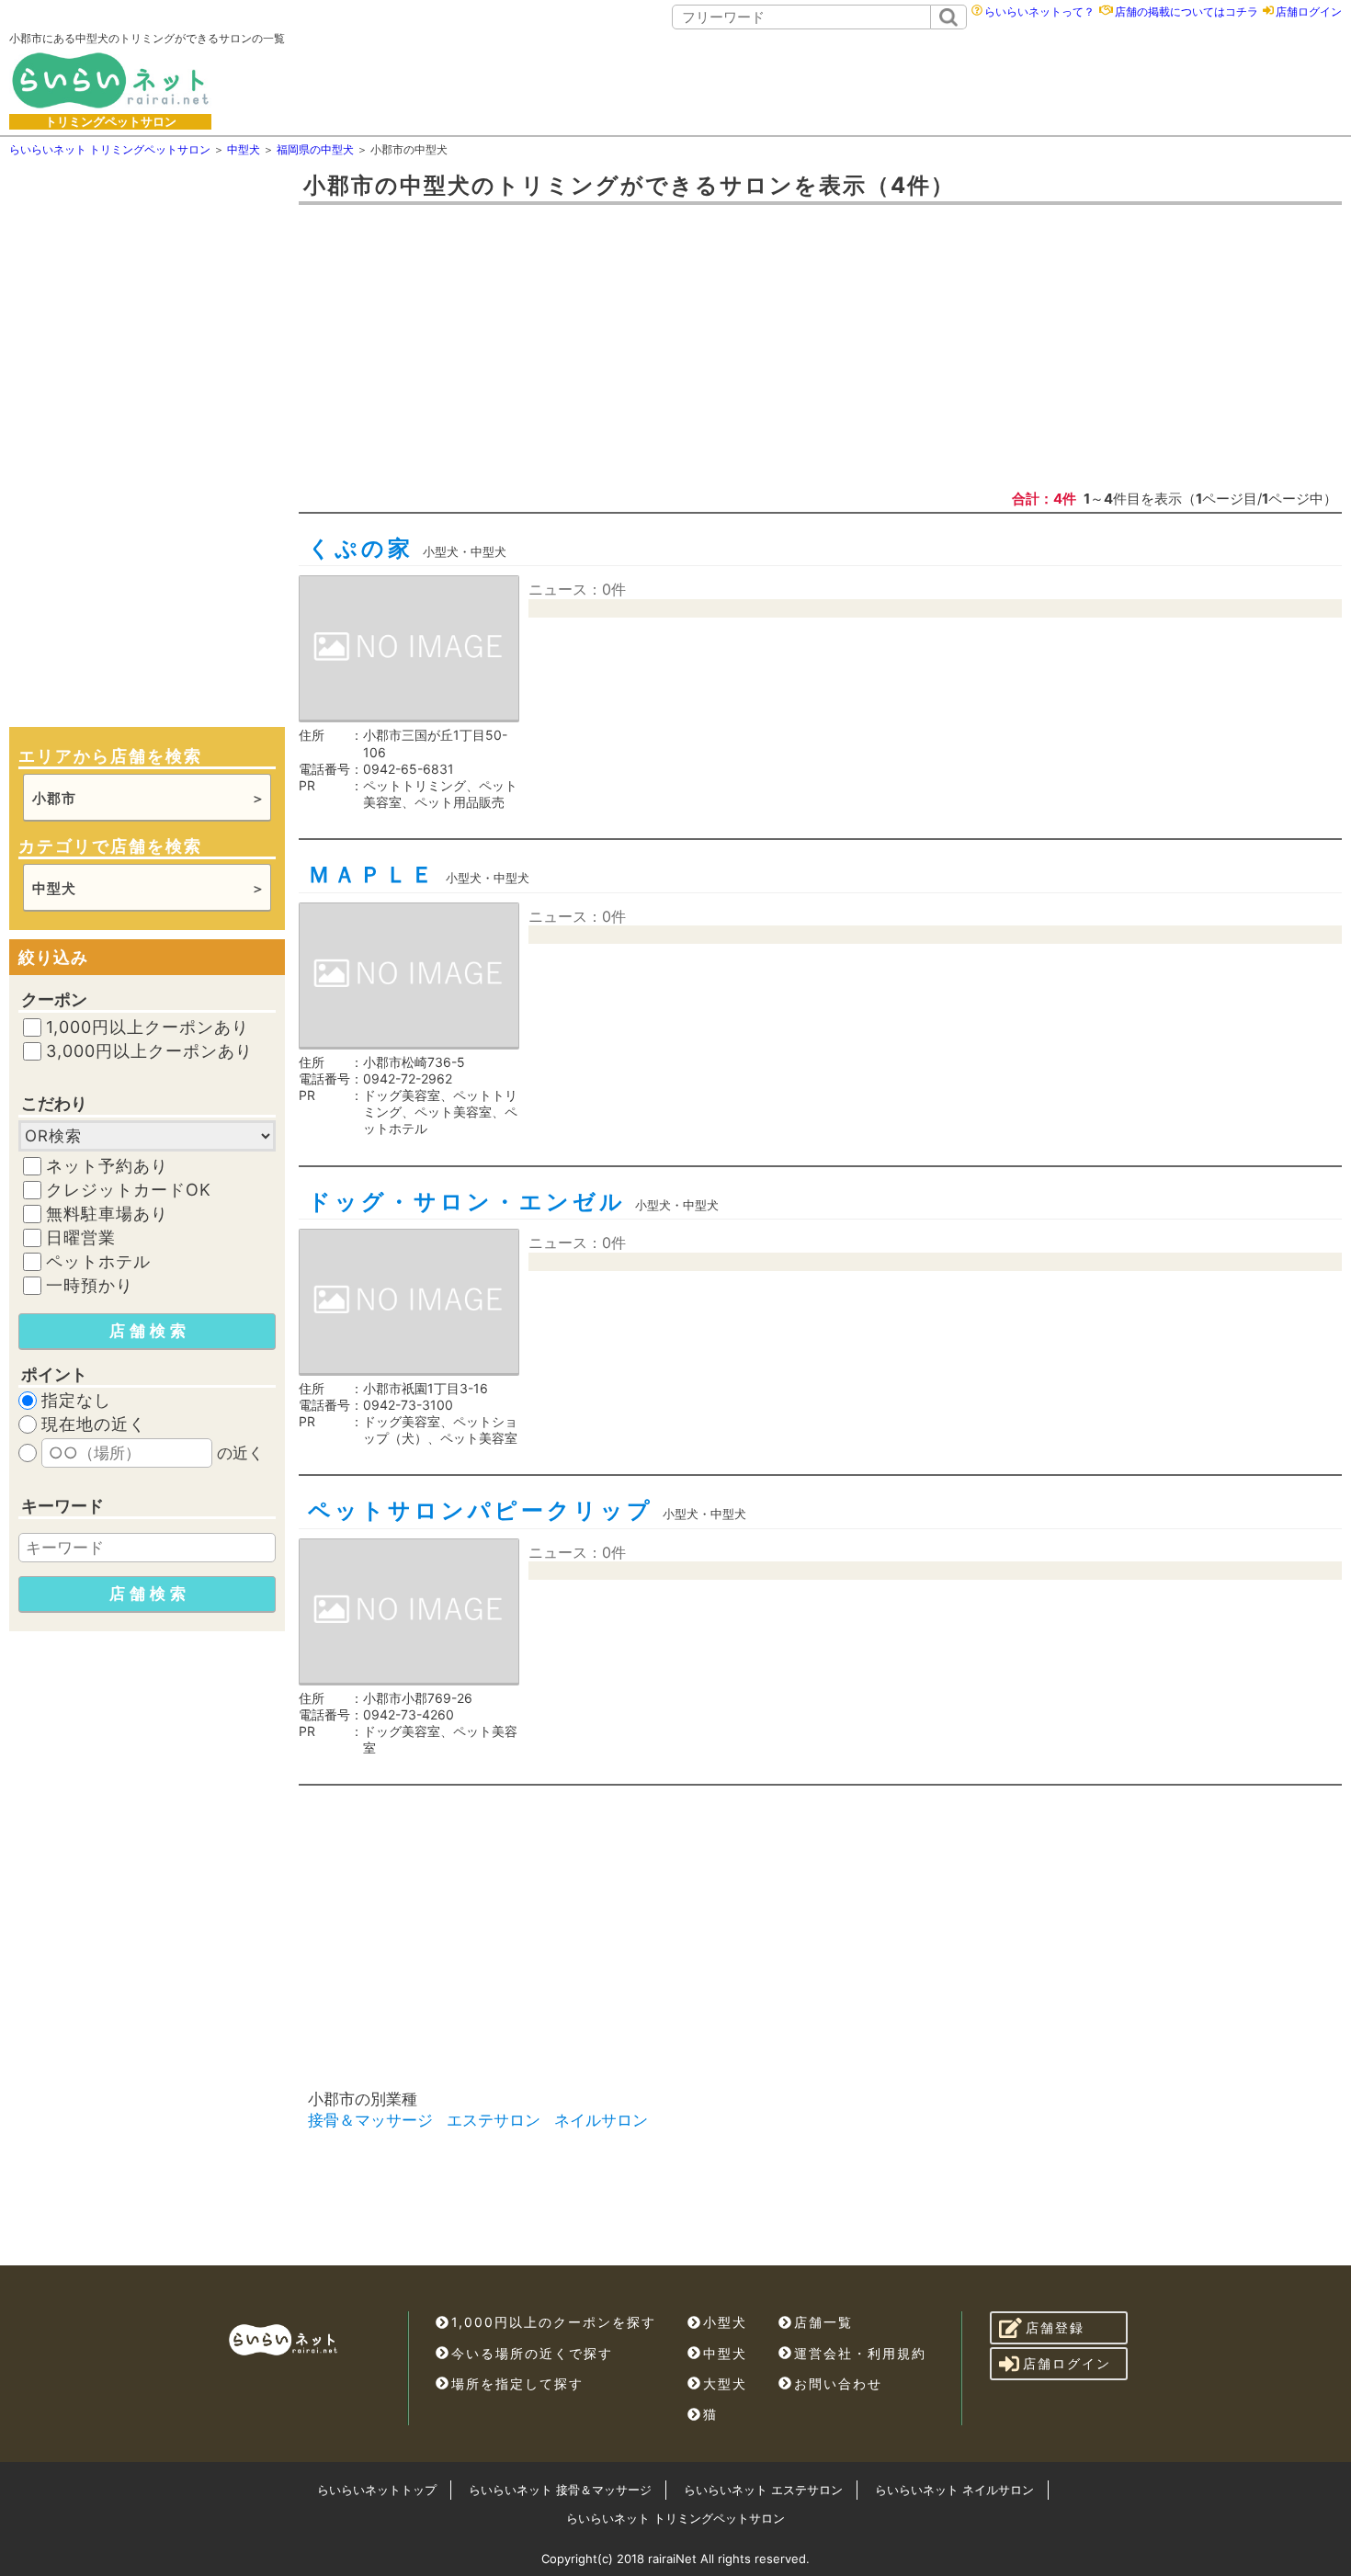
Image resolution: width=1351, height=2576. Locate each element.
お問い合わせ (838, 2383)
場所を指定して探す (517, 2383)
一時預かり (90, 1286)
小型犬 (725, 2322)
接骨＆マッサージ (370, 2120)
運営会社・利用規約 (860, 2353)
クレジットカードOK (129, 1190)
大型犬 (725, 2383)
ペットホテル (98, 1262)
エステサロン (494, 2120)
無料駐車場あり (107, 1214)
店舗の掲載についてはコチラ (1186, 11)
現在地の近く (94, 1424)
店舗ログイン (1309, 11)
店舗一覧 (823, 2322)
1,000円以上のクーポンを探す (554, 2322)
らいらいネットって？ (1039, 11)
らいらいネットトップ (377, 2490)
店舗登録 (1055, 2327)
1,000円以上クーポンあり (148, 1027)
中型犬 (725, 2353)
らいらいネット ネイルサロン (954, 2490)
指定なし (76, 1401)
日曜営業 (81, 1238)
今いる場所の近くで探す (532, 2353)
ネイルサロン (601, 2120)
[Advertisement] (833, 80)
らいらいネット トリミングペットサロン (675, 2518)
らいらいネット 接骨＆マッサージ (560, 2490)
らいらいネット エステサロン (763, 2490)
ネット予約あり (107, 1166)
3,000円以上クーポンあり (149, 1051)
